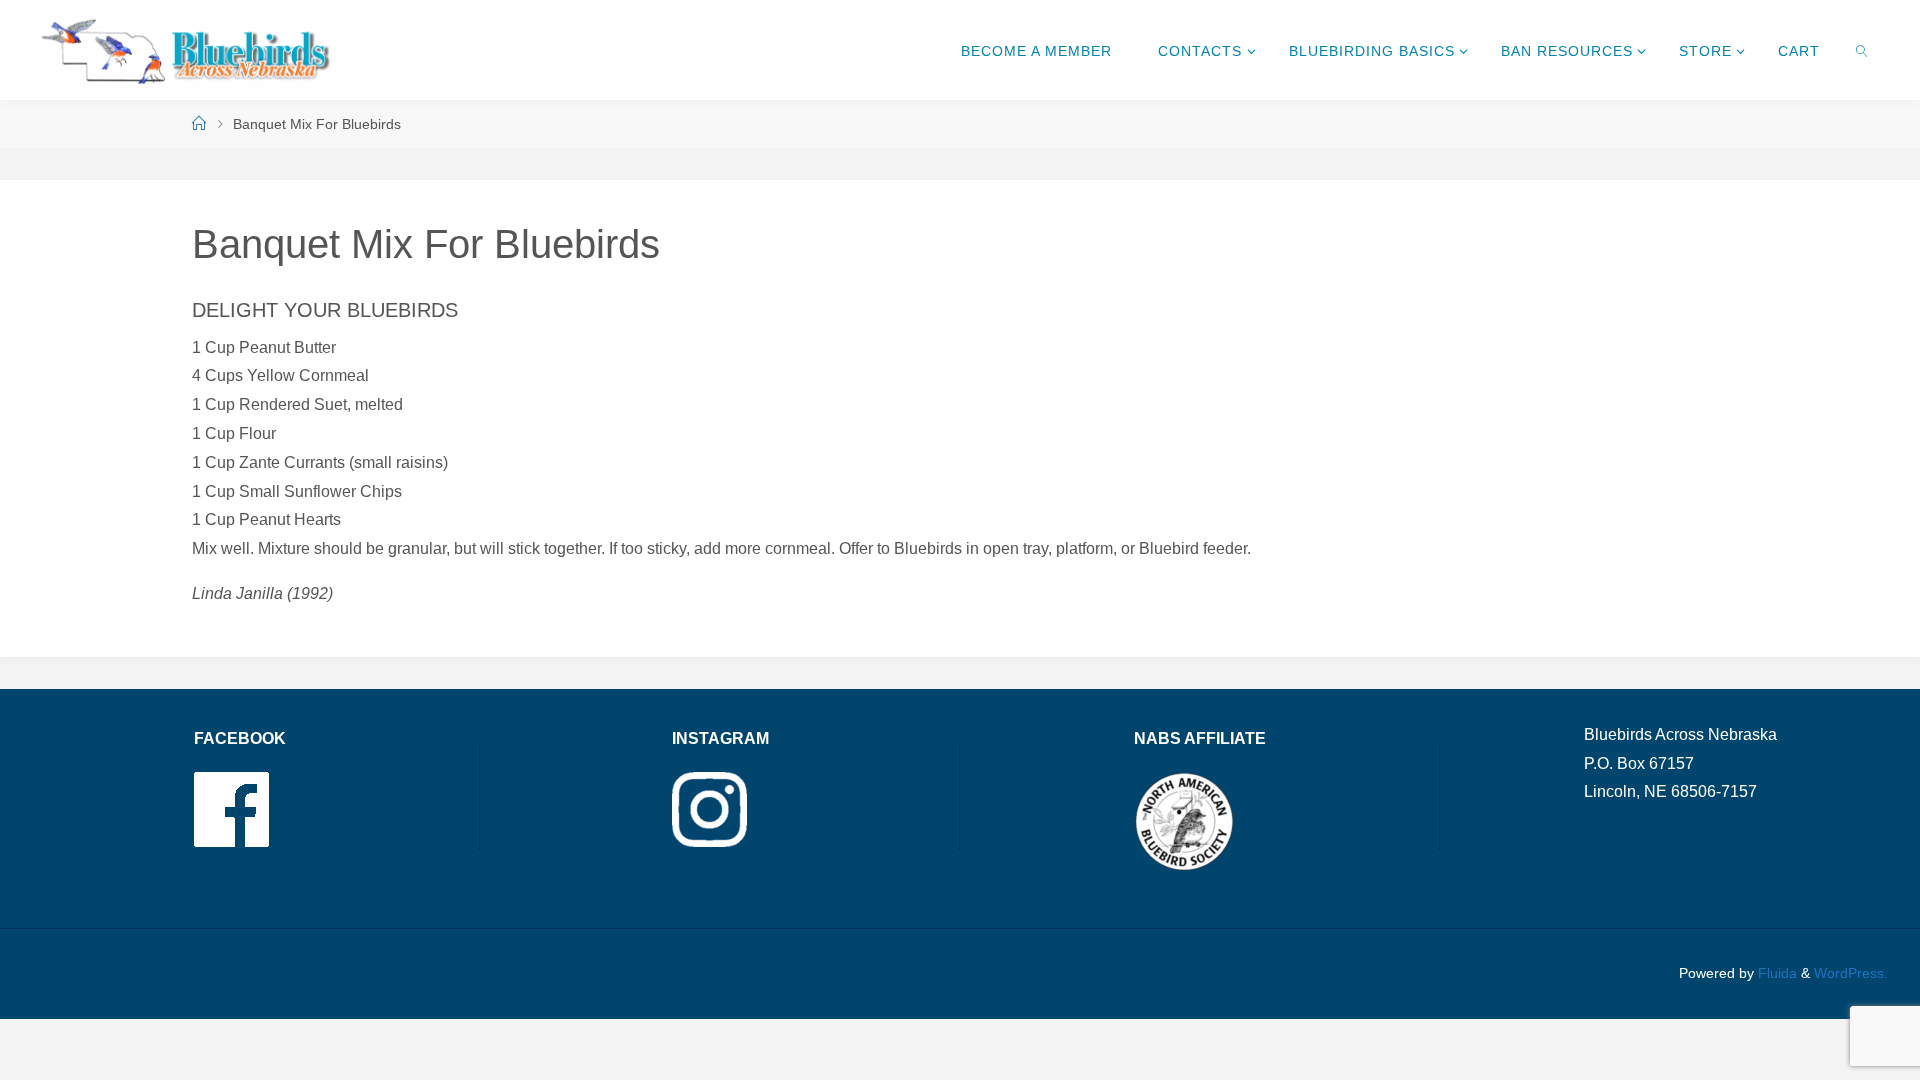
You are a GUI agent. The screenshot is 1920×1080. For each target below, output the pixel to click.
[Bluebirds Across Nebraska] (184, 49)
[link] (1862, 50)
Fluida (1775, 973)
